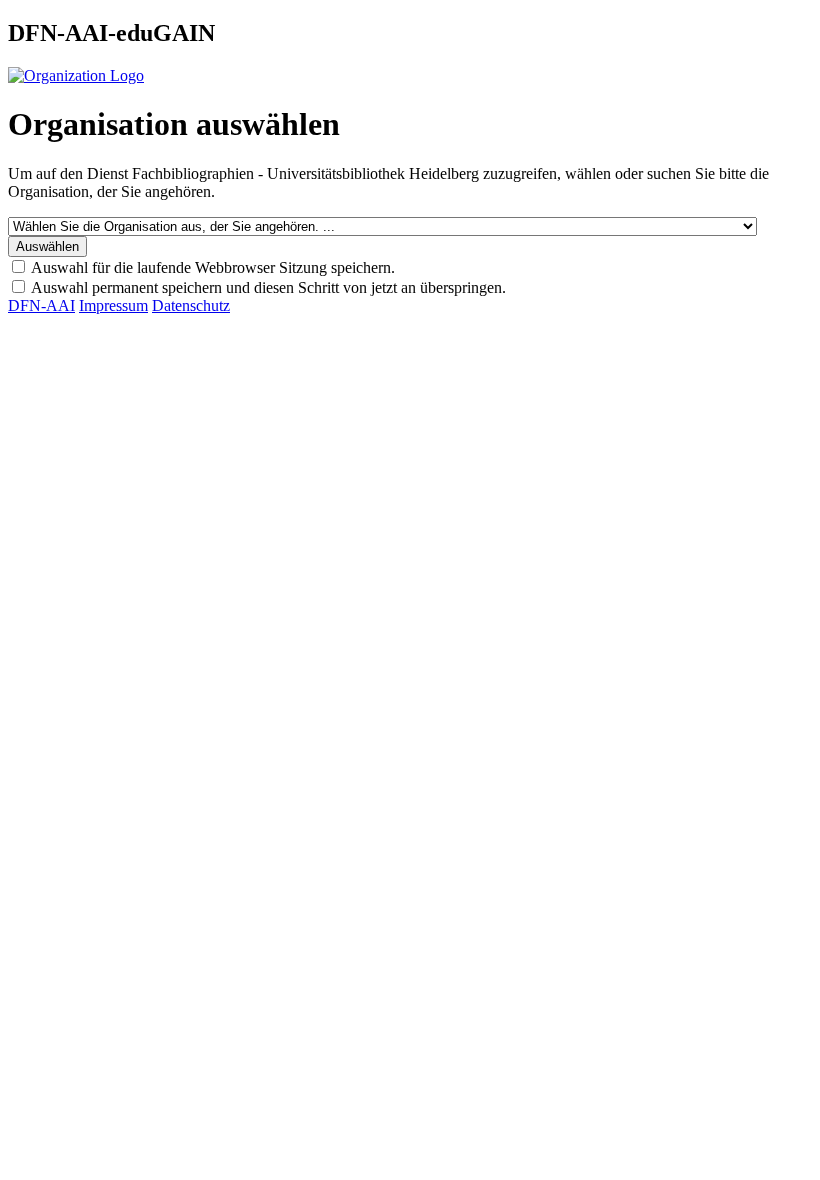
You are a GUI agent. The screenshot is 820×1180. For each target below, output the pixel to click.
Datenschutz (191, 305)
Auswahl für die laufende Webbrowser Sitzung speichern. (213, 267)
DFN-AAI (41, 305)
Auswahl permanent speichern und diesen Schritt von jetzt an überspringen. (268, 287)
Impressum (113, 305)
